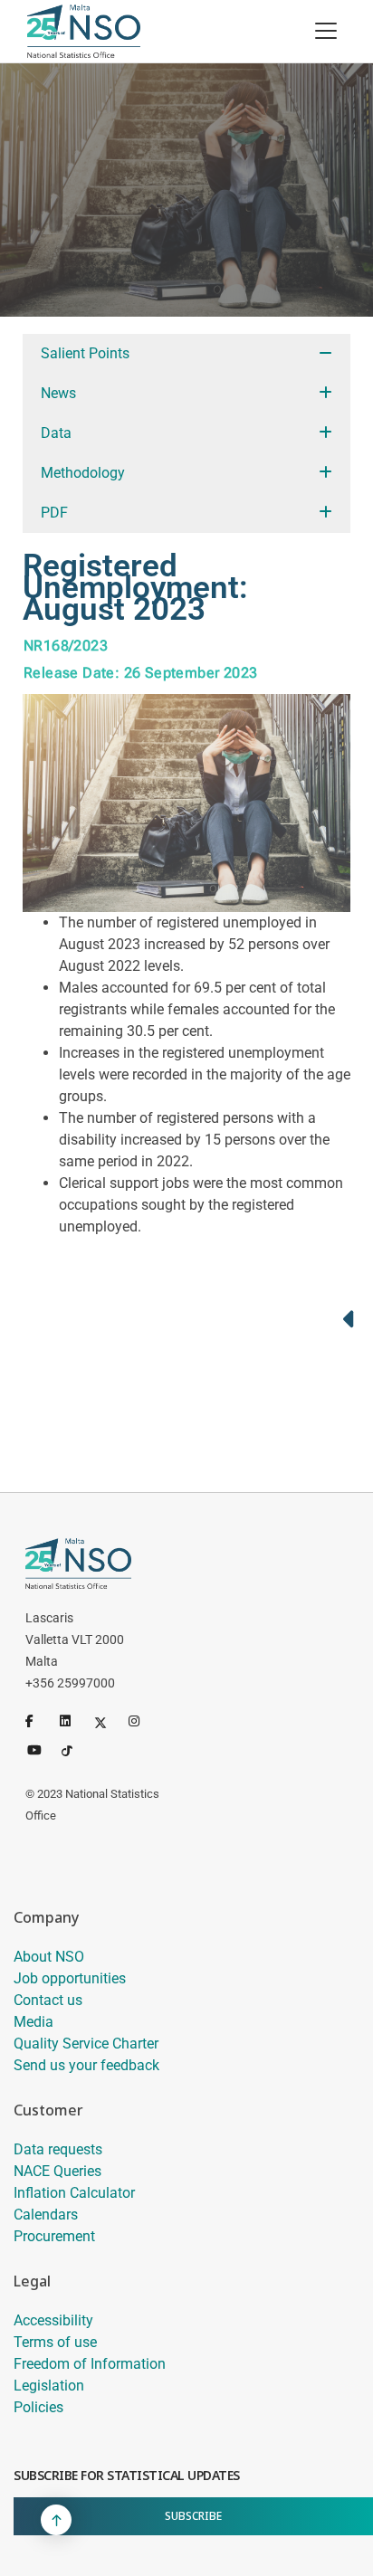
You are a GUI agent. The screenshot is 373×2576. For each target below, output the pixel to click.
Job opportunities (70, 1978)
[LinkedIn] (73, 1721)
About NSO (49, 1957)
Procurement (54, 2236)
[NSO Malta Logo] (84, 31)
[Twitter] (108, 1721)
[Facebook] (39, 1721)
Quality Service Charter (86, 2044)
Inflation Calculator (74, 2193)
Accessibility (53, 2320)
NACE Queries (57, 2171)
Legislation (49, 2386)
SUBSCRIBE (193, 2516)
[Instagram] (142, 1721)
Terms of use (55, 2342)
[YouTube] (41, 1748)
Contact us (48, 2000)
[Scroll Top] (56, 2520)
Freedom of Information (90, 2364)
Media (33, 2022)
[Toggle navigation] (326, 31)
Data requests (58, 2149)
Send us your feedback (86, 2065)
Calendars (46, 2215)
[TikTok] (75, 1748)
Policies (38, 2407)
